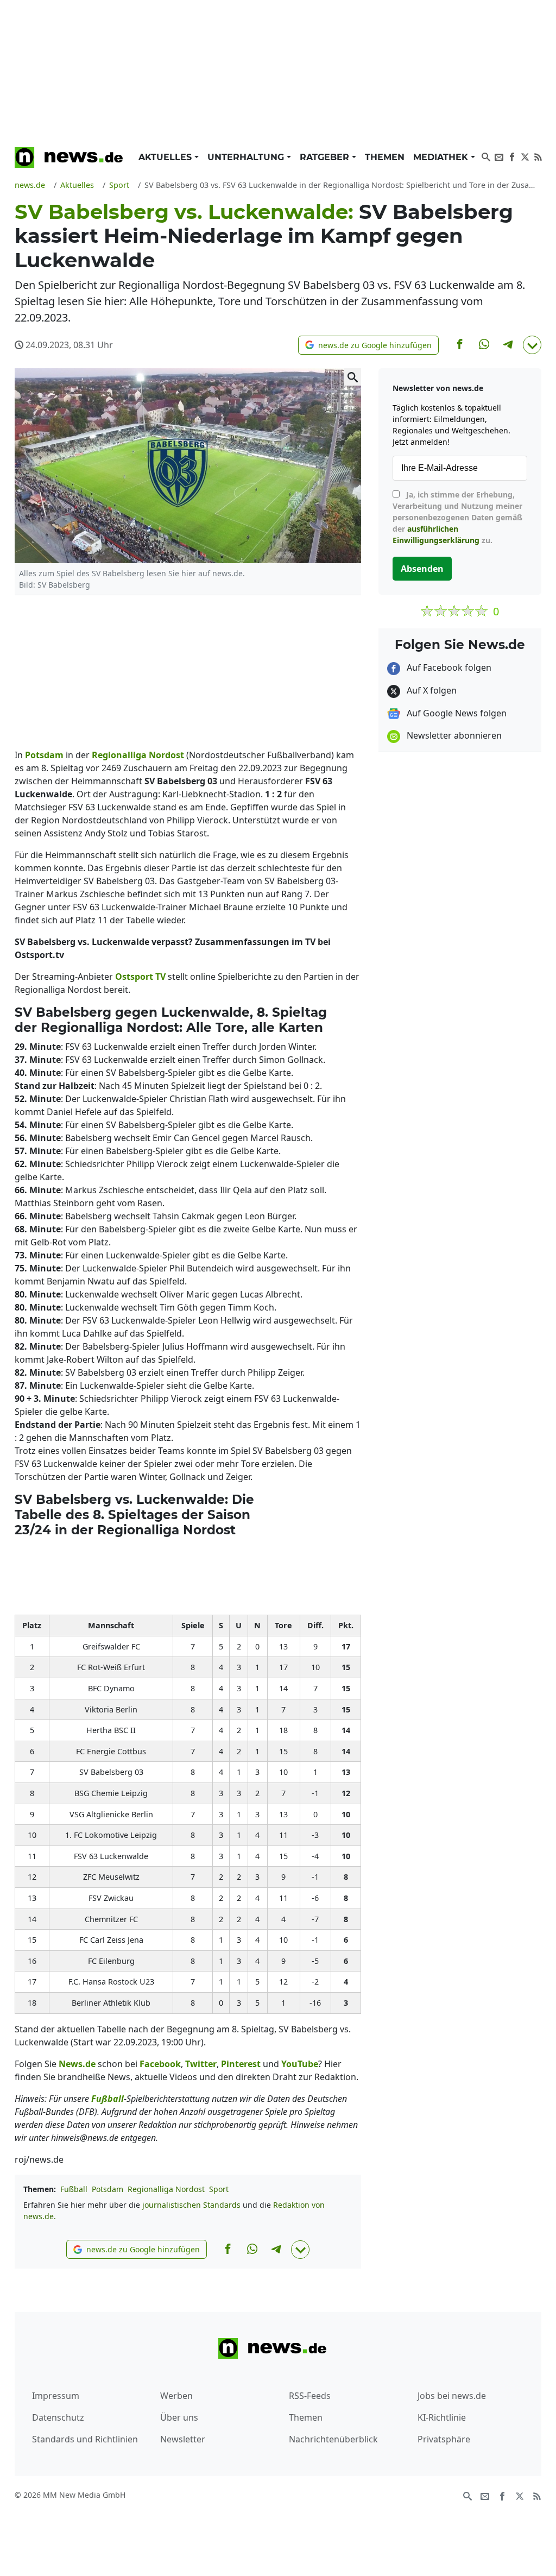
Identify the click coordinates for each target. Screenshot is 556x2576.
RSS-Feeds (310, 2396)
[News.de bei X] (525, 156)
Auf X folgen (431, 690)
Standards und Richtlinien (85, 2439)
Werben (176, 2396)
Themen (385, 157)
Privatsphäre (444, 2439)
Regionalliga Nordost (166, 2189)
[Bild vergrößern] (352, 377)
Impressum (56, 2396)
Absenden (422, 569)
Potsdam (108, 2189)
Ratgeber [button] (326, 157)
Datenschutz (58, 2417)
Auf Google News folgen (456, 713)
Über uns (179, 2417)
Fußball (74, 2189)
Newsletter (183, 2439)
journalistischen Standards (191, 2205)
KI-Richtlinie (442, 2417)
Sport (219, 2189)
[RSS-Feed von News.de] (538, 156)
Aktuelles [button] (166, 157)
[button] (368, 345)
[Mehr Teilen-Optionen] (532, 345)
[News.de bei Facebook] (512, 156)
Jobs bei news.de (452, 2396)
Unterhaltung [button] (247, 157)
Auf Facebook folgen (448, 667)
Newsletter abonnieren (453, 735)
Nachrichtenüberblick (333, 2439)
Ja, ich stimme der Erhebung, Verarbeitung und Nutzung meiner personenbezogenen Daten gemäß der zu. (457, 517)
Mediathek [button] (442, 157)
